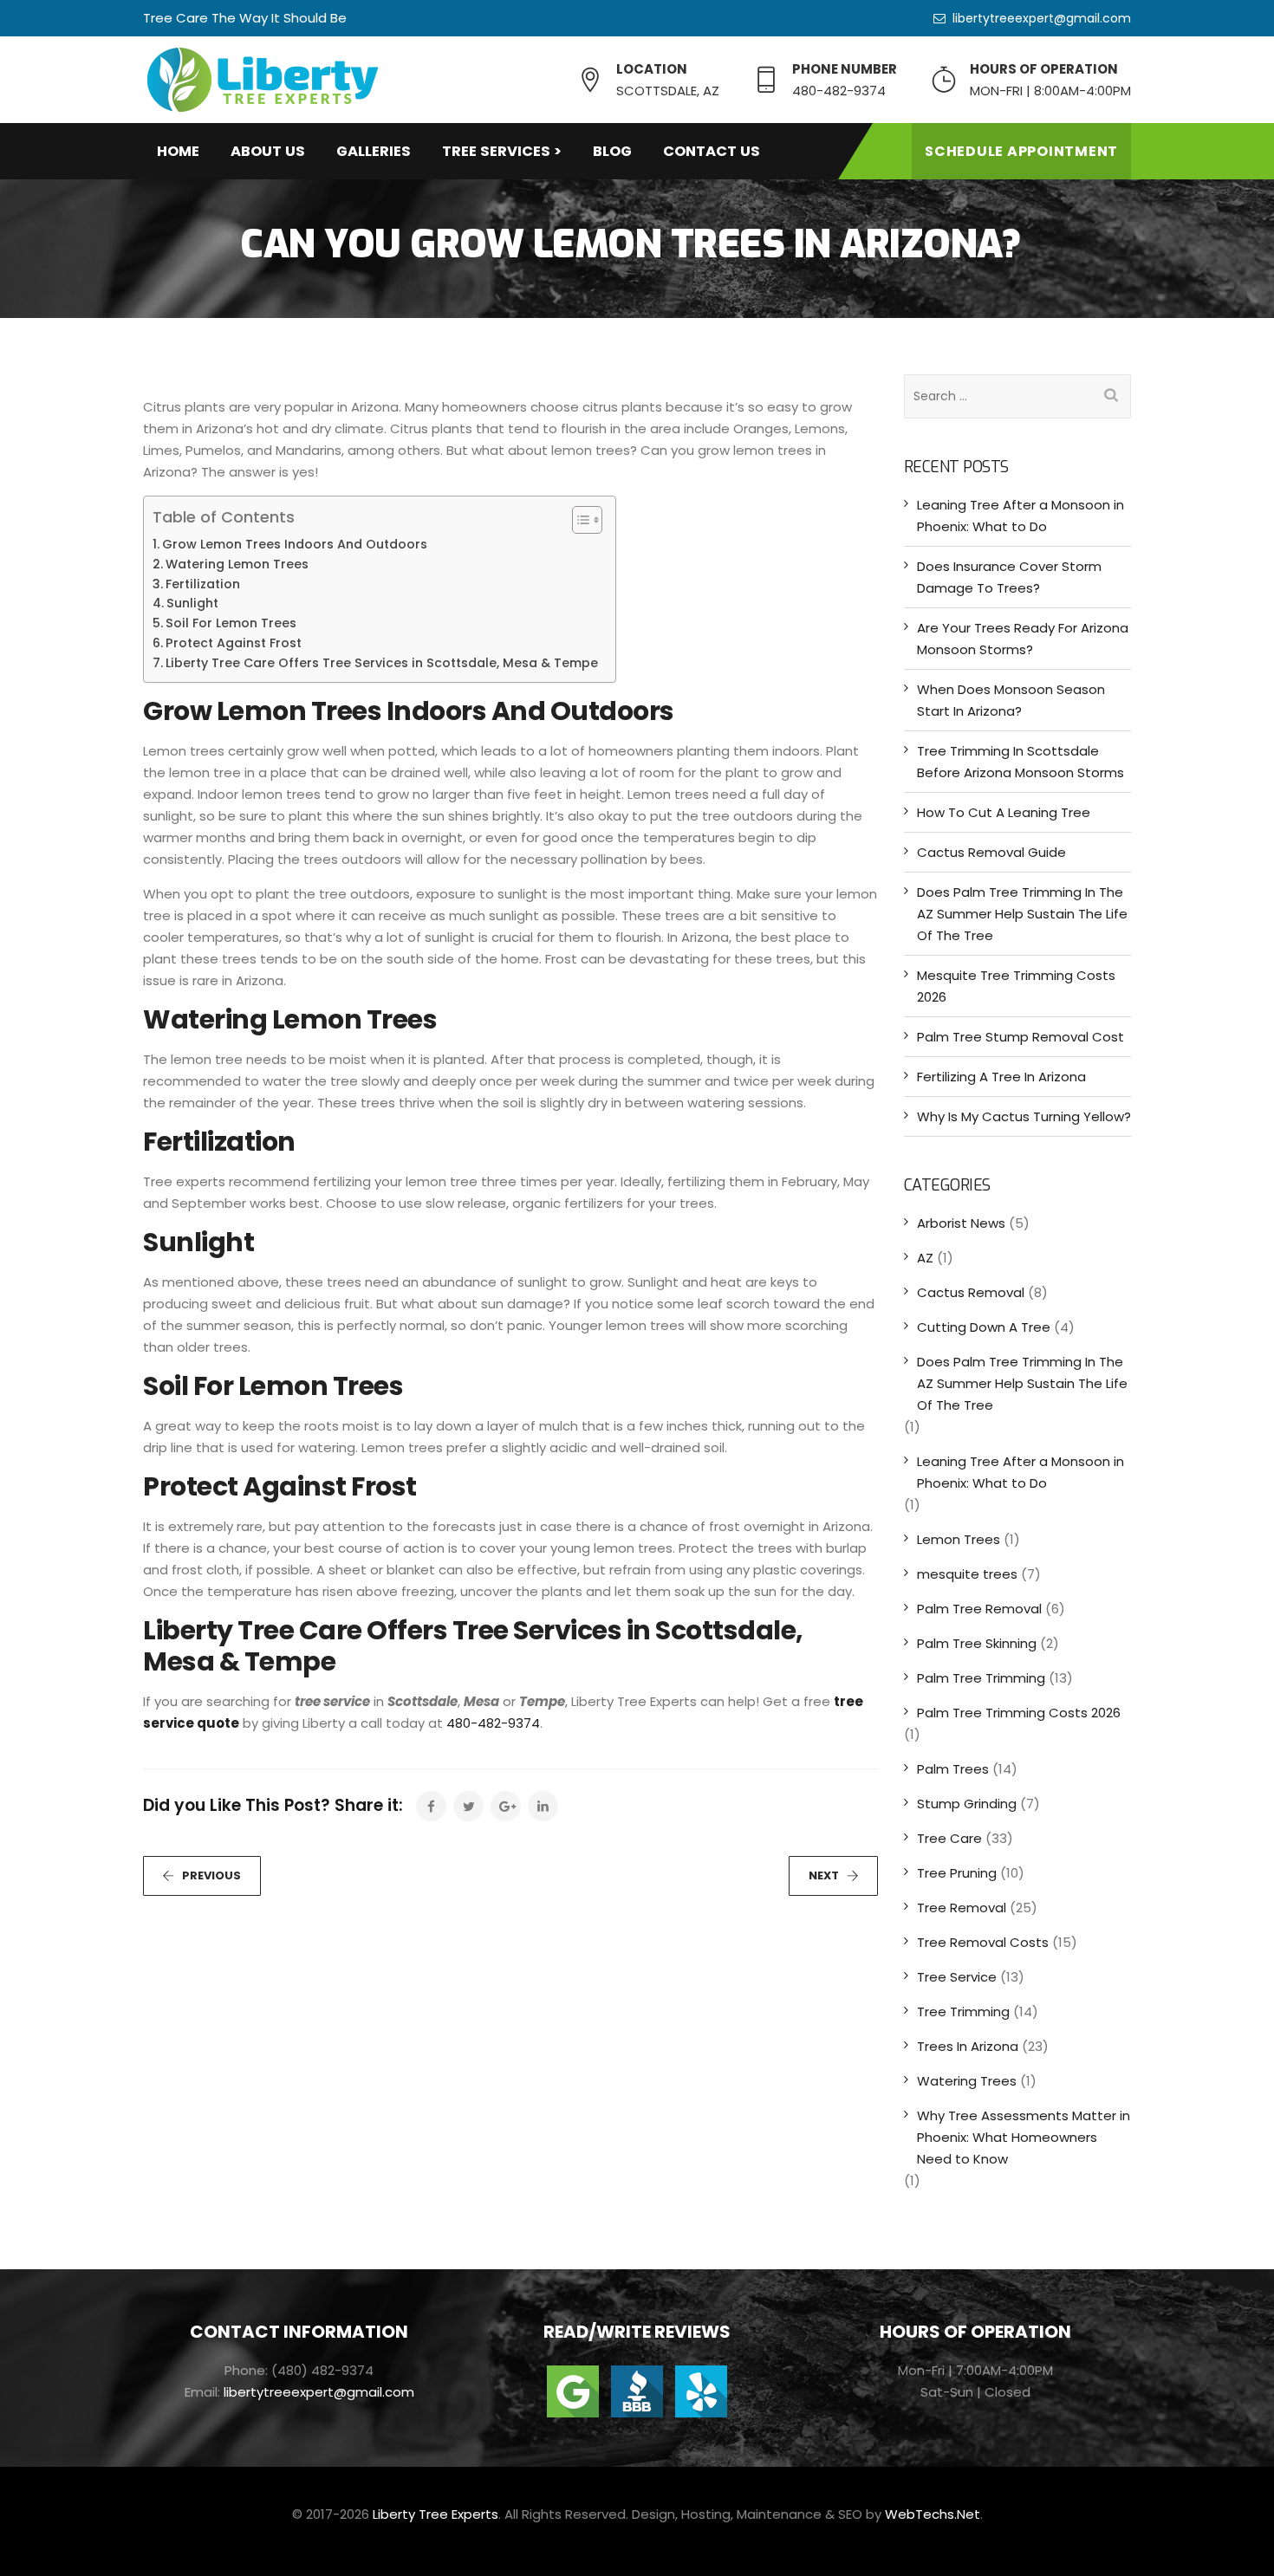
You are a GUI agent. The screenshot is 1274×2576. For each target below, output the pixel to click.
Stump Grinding (967, 1804)
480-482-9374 (493, 1723)
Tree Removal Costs (983, 1942)
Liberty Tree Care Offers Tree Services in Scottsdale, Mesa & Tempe (382, 663)
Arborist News (961, 1223)
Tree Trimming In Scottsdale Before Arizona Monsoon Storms (1020, 762)
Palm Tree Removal (979, 1609)
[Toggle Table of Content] (578, 520)
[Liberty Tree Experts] (262, 80)
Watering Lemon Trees (237, 564)
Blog (612, 151)
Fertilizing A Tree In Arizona (1001, 1077)
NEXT (824, 1875)
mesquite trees (967, 1574)
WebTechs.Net (933, 2514)
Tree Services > (502, 151)
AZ (925, 1258)
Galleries (374, 151)
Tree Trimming (963, 2011)
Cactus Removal (971, 1292)
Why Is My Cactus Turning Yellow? (1024, 1116)
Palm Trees (953, 1769)
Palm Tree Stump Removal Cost (1020, 1037)
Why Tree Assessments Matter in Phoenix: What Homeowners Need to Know (1024, 2137)
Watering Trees (967, 2081)
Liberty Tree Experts (435, 2514)
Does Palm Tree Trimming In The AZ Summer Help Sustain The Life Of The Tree (1022, 914)
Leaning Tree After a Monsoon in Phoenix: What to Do (1020, 516)
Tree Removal (962, 1908)
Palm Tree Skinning (977, 1643)
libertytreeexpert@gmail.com (1042, 18)
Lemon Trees (959, 1539)
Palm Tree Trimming (981, 1678)
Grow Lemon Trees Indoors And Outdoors (295, 544)
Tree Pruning (957, 1873)
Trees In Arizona (968, 2046)
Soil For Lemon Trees (231, 623)
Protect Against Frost (234, 643)
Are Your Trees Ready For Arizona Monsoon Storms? (1023, 639)
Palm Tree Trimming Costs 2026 (1019, 1713)
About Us (268, 151)
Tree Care (949, 1838)
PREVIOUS (211, 1875)
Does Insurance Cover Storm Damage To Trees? (1009, 577)
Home (178, 151)
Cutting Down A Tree (984, 1327)
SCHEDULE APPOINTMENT (1021, 151)
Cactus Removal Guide (991, 852)
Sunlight (192, 603)
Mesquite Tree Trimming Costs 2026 (1016, 986)
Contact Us (712, 151)
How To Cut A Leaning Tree (1004, 812)
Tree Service (957, 1977)
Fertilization (203, 584)
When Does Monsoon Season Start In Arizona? (1011, 700)
